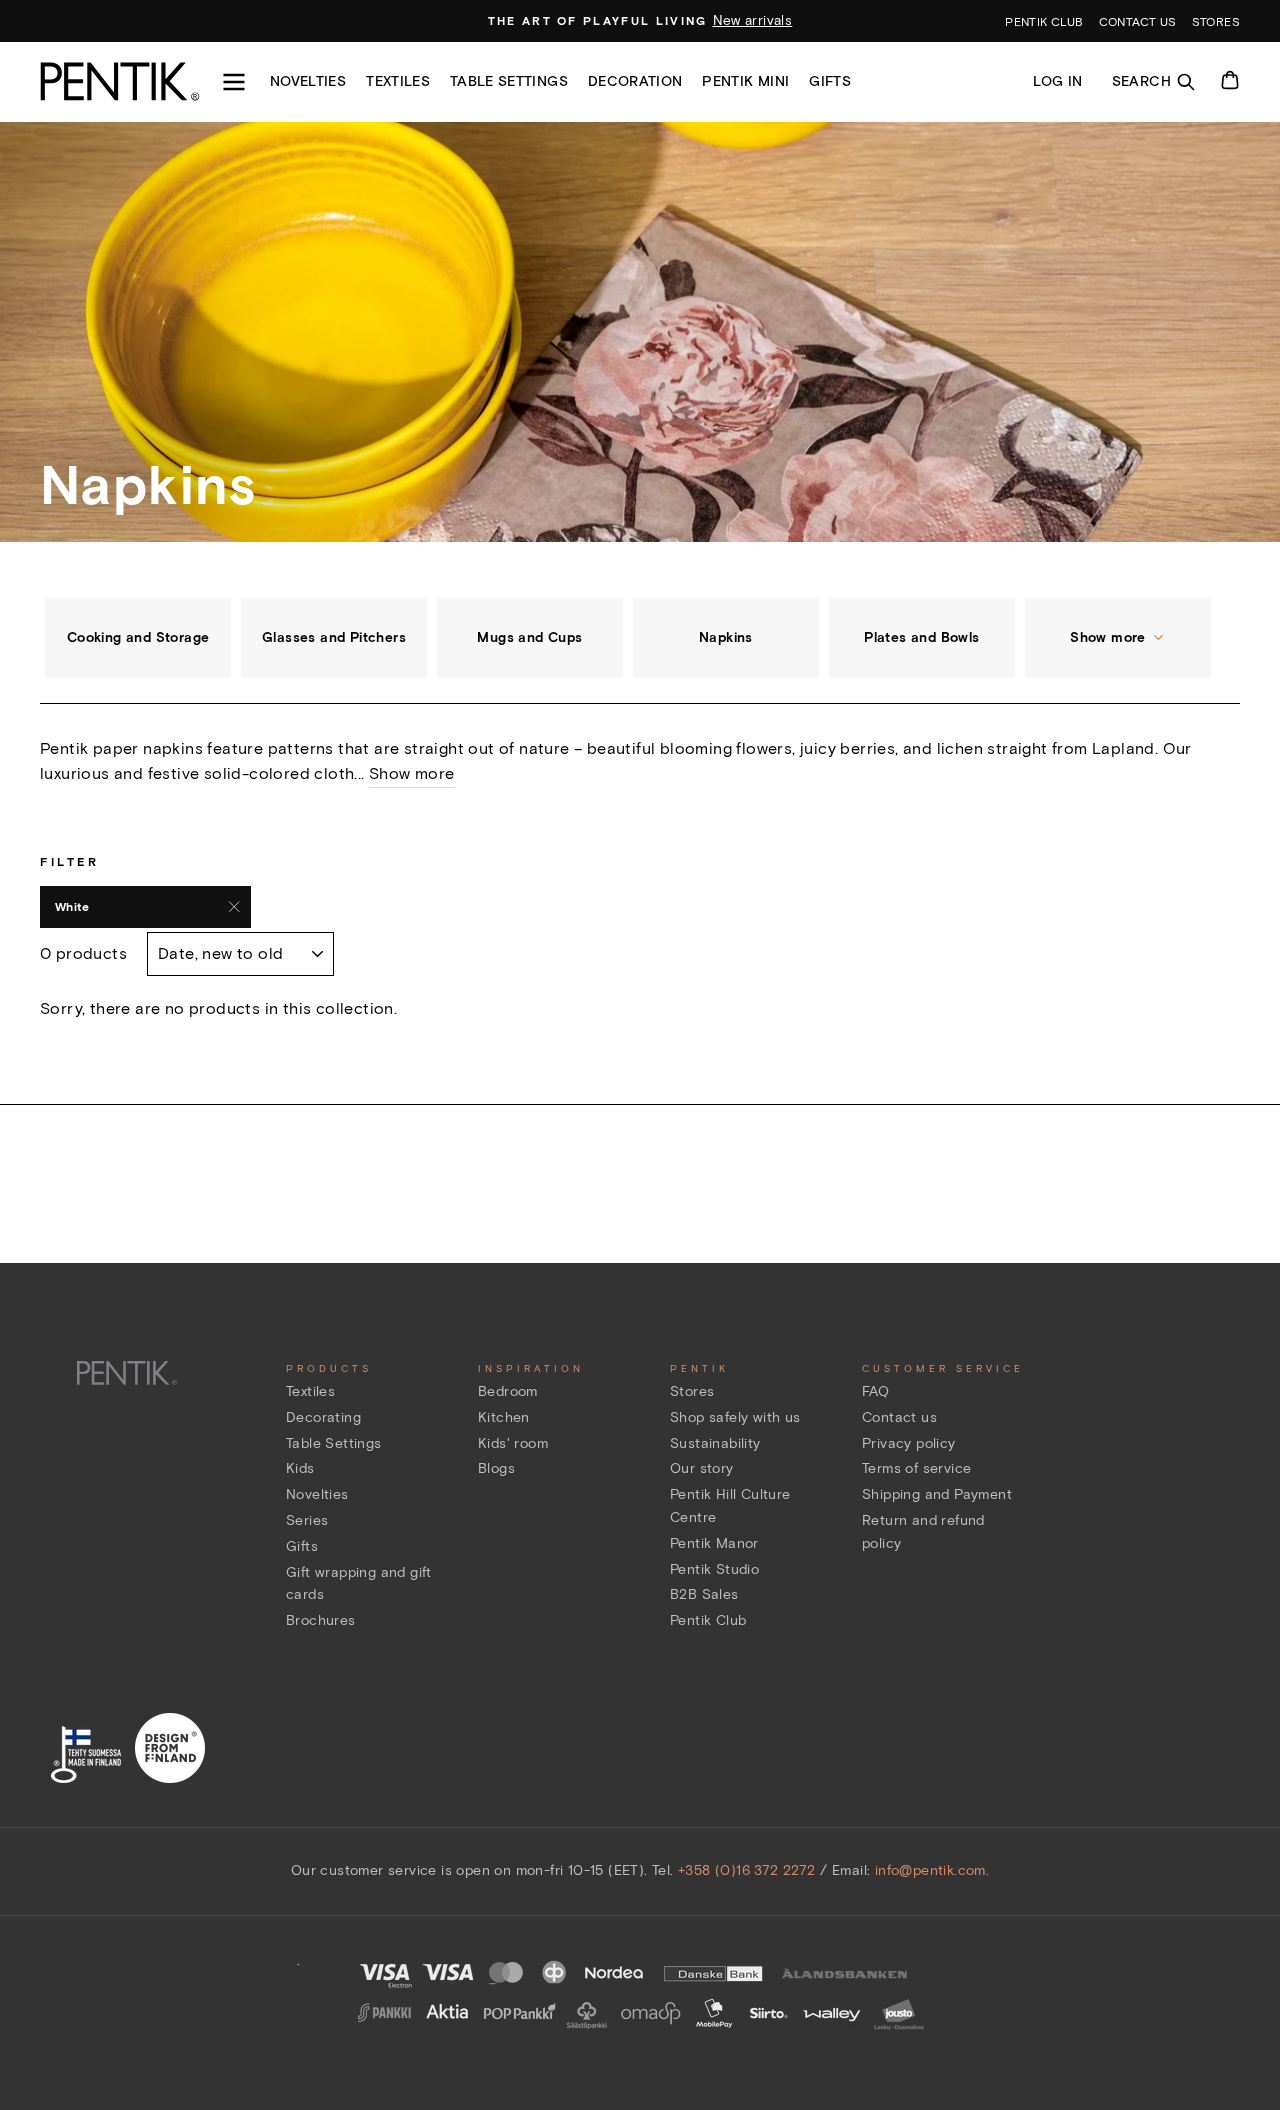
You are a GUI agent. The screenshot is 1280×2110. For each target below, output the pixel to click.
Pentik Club (708, 1620)
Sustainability (715, 1443)
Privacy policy (909, 1443)
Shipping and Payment (937, 1494)
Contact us (1138, 21)
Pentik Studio (714, 1569)
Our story (702, 1468)
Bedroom (508, 1391)
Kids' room (513, 1443)
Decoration (635, 81)
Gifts (830, 81)
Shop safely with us (735, 1417)
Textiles (398, 81)
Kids (300, 1468)
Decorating (323, 1417)
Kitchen (504, 1417)
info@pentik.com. (932, 1870)
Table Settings (334, 1443)
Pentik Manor (714, 1543)
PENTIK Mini (745, 81)
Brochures (321, 1620)
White (72, 906)
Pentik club (1044, 21)
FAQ (875, 1391)
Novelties (308, 81)
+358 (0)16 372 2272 (747, 1870)
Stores (1216, 21)
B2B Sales (704, 1594)
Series (307, 1520)
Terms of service (916, 1468)
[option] (640, 21)
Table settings (509, 81)
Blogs (496, 1468)
